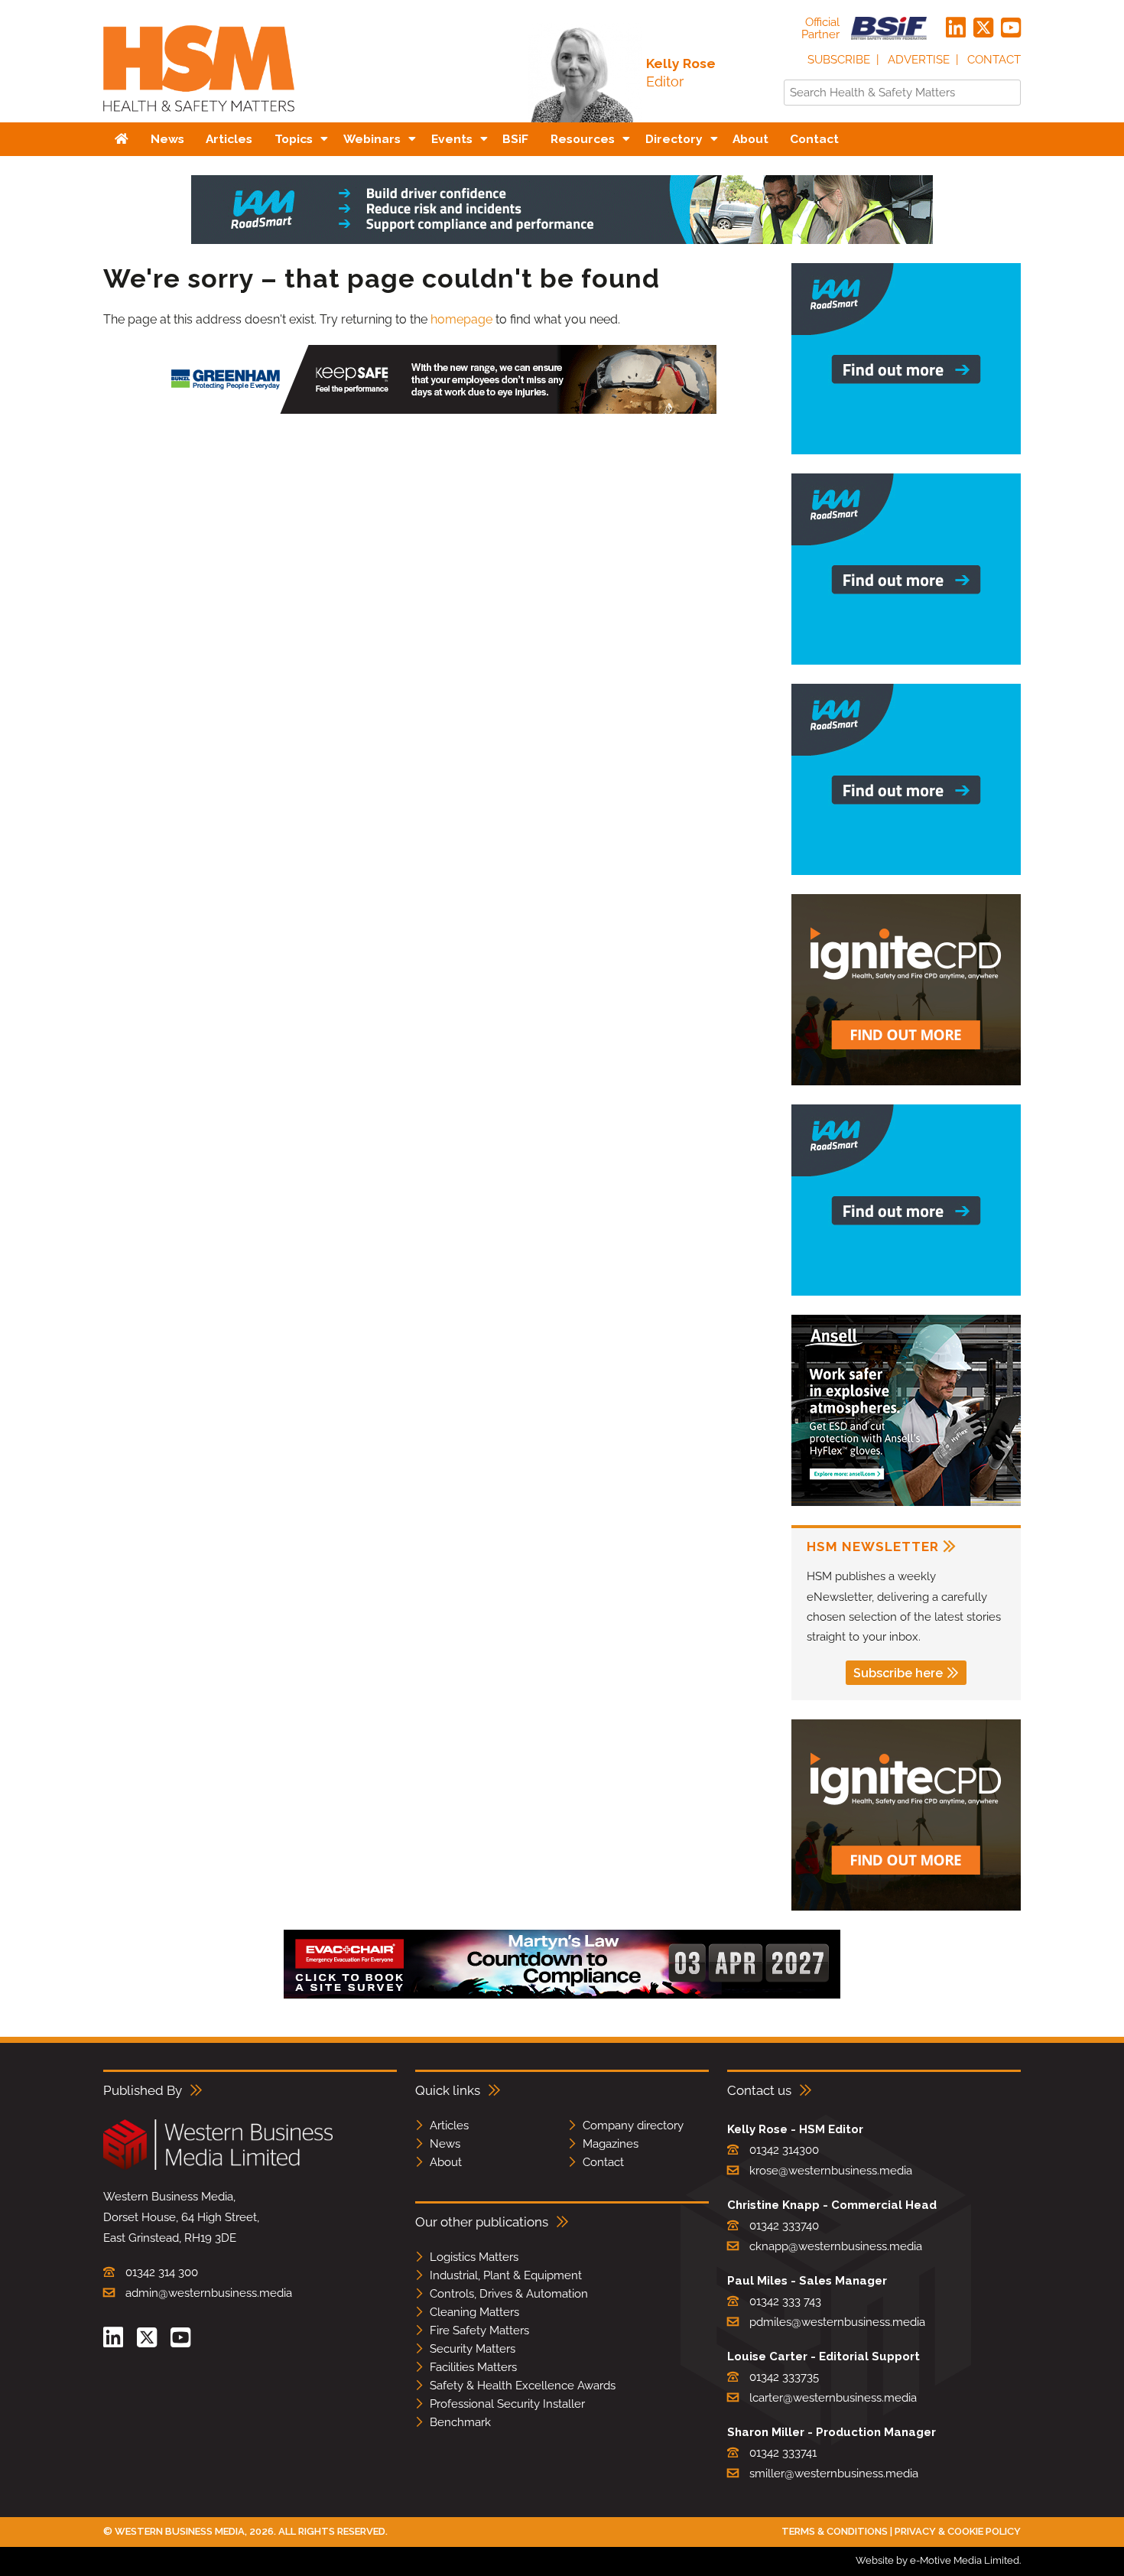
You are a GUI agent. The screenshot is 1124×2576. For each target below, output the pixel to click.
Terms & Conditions (835, 2531)
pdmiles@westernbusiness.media (837, 2322)
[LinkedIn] (956, 28)
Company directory (633, 2126)
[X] (983, 28)
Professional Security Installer (507, 2404)
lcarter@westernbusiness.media (833, 2398)
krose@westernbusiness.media (831, 2171)
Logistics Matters (474, 2257)
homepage (461, 319)
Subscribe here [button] (898, 1673)
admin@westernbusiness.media (209, 2293)
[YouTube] (1011, 28)
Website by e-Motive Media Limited (937, 2560)
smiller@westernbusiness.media (834, 2474)
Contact (994, 60)
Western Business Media (180, 2531)
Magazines (611, 2144)
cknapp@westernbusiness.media (836, 2246)
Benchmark (460, 2422)
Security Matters (473, 2349)
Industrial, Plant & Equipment (506, 2275)
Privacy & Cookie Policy (958, 2531)
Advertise (919, 60)
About (446, 2162)
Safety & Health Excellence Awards (523, 2386)
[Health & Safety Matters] (199, 117)
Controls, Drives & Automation (509, 2294)
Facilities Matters (473, 2367)
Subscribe (839, 60)
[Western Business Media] (218, 2167)
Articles (449, 2126)
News (445, 2144)
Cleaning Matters (474, 2312)
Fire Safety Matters (479, 2330)
